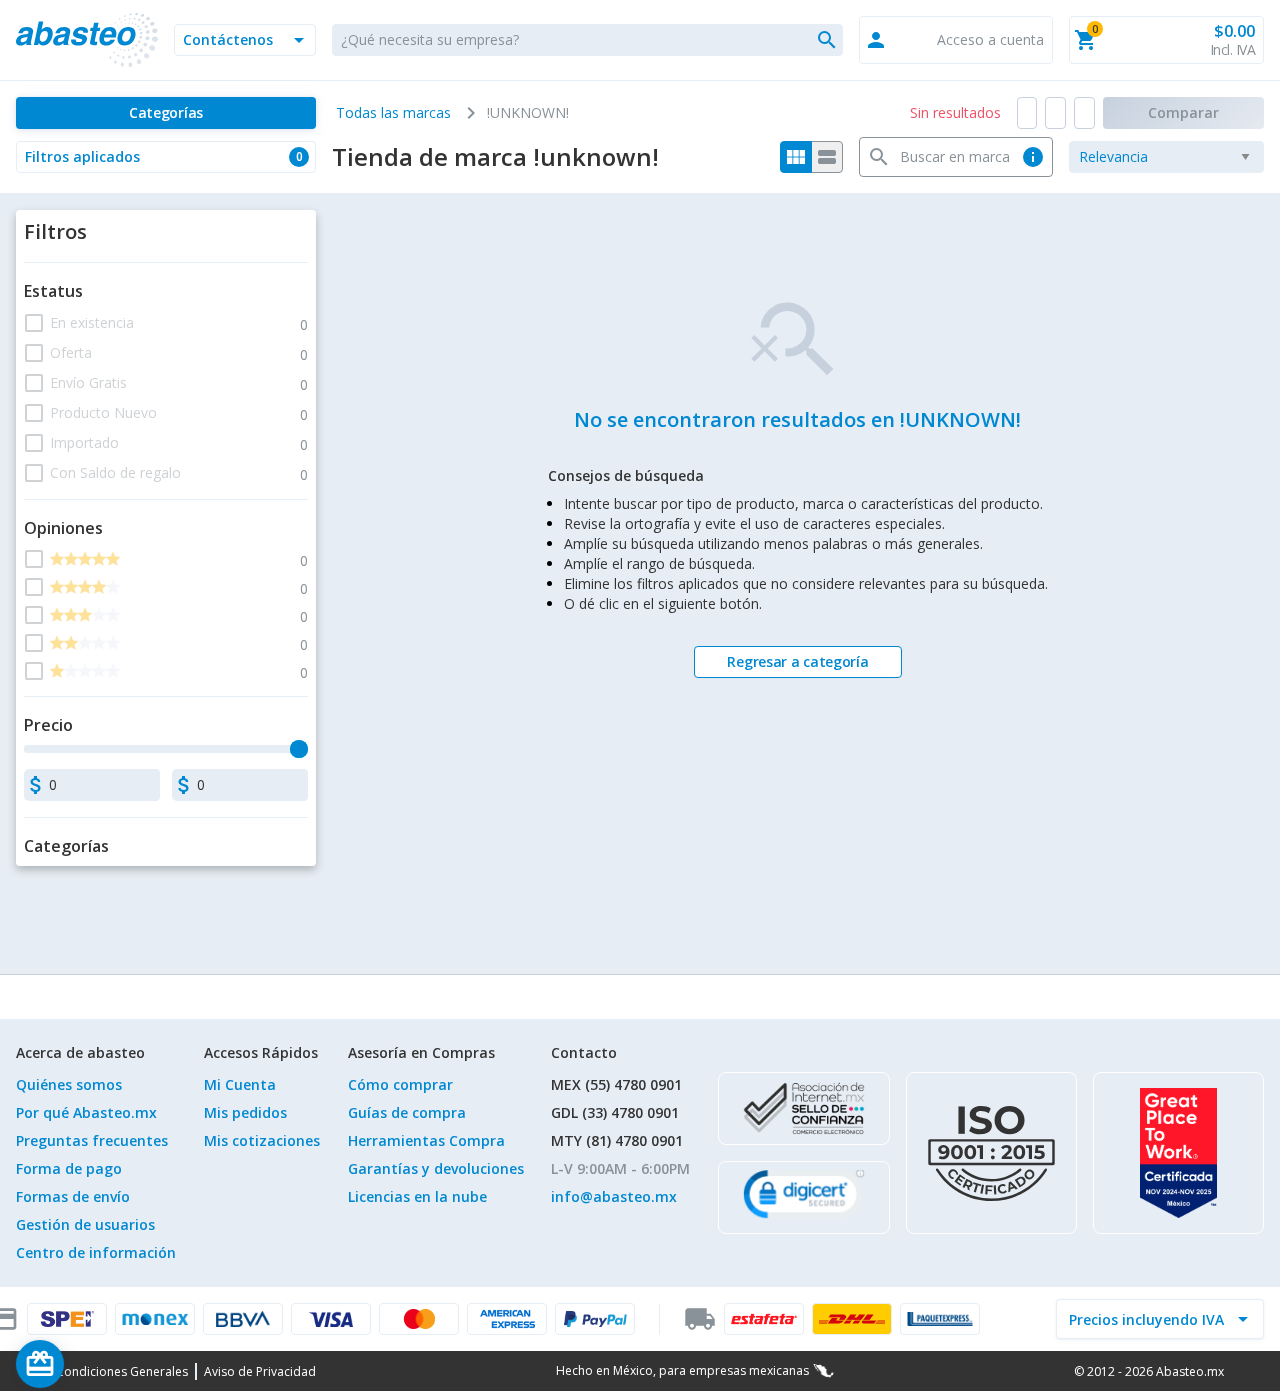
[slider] (299, 749)
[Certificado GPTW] (1178, 1153)
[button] (245, 40)
